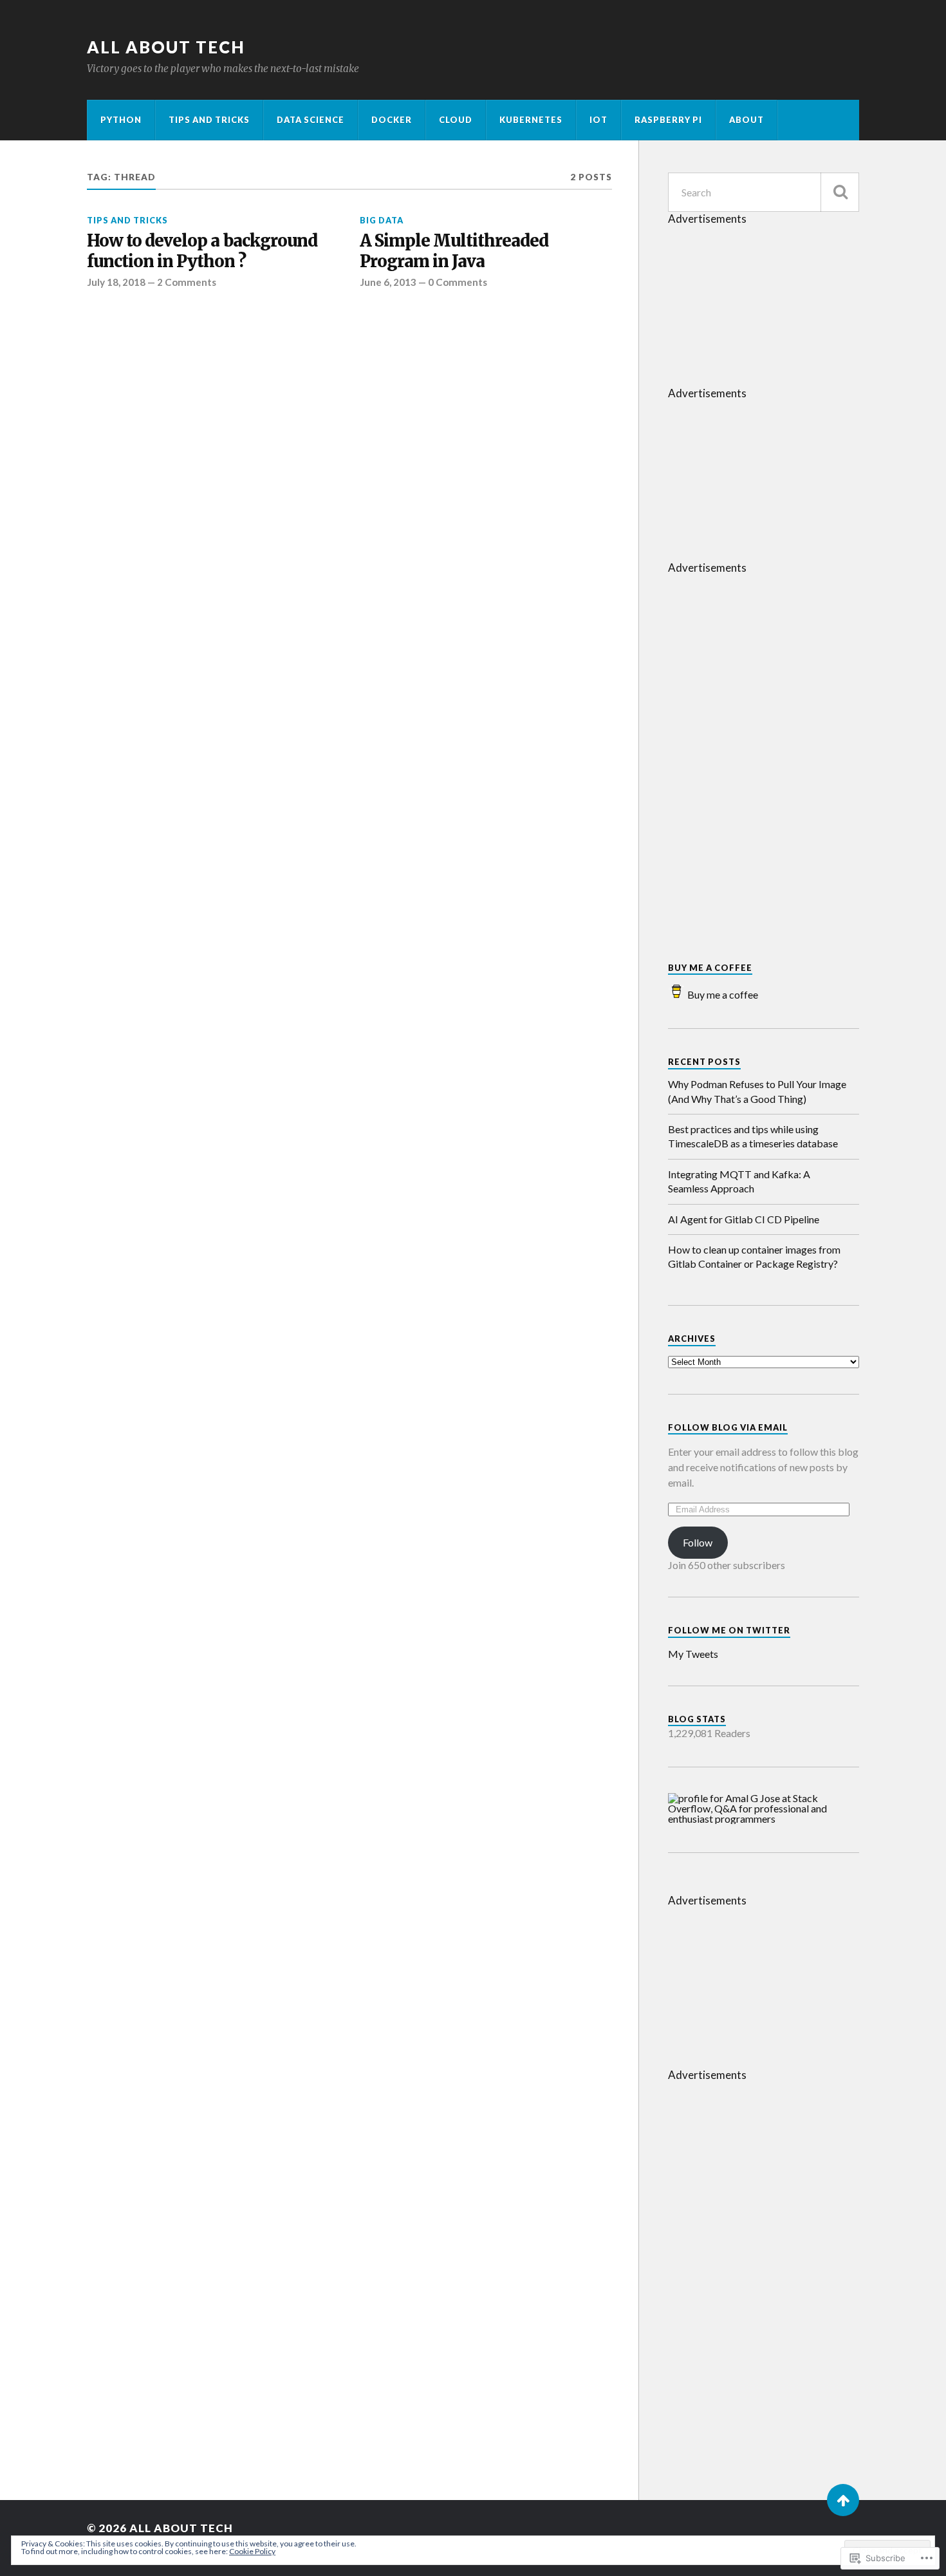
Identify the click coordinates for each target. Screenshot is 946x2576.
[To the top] (843, 2500)
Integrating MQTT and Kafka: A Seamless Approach (739, 1181)
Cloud (456, 120)
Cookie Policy (252, 2551)
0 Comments (458, 282)
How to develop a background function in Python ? (202, 251)
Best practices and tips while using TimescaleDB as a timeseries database (753, 1136)
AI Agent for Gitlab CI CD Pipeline (744, 1219)
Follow (698, 1542)
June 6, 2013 (388, 282)
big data (382, 220)
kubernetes (531, 120)
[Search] (840, 192)
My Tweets (693, 1654)
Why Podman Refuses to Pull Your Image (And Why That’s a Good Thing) (757, 1091)
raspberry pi (668, 120)
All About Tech (166, 47)
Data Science (311, 120)
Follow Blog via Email (728, 1427)
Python (121, 120)
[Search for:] (764, 192)
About (747, 120)
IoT (598, 120)
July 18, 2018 (116, 282)
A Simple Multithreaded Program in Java (454, 251)
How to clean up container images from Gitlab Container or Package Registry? (754, 1256)
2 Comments (187, 282)
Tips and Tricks (209, 120)
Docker (392, 120)
